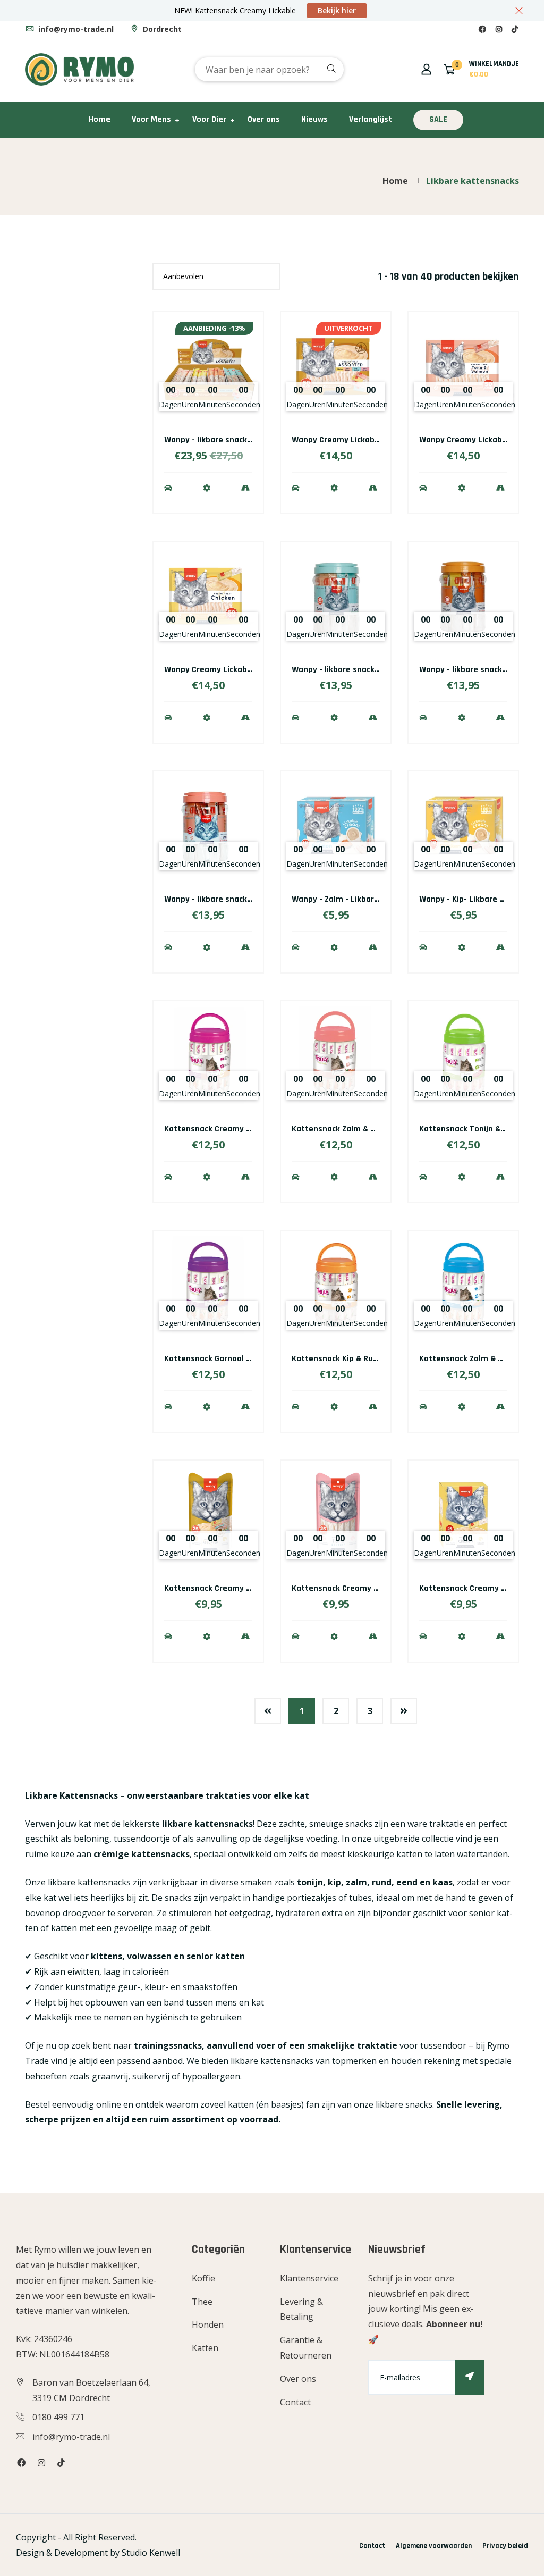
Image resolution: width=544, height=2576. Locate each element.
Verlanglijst (371, 119)
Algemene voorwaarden (434, 2546)
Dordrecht (161, 29)
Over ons (264, 119)
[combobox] (269, 69)
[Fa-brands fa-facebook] (482, 29)
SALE (438, 119)
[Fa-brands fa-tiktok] (515, 29)
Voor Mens (151, 119)
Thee (202, 2302)
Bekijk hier (337, 10)
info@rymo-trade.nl (75, 29)
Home (100, 119)
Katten (205, 2348)
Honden (208, 2325)
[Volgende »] (404, 1711)
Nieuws (314, 119)
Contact (295, 2402)
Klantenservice (309, 2278)
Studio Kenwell (151, 2553)
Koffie (203, 2278)
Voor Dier (209, 119)
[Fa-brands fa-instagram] (499, 29)
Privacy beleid (505, 2546)
